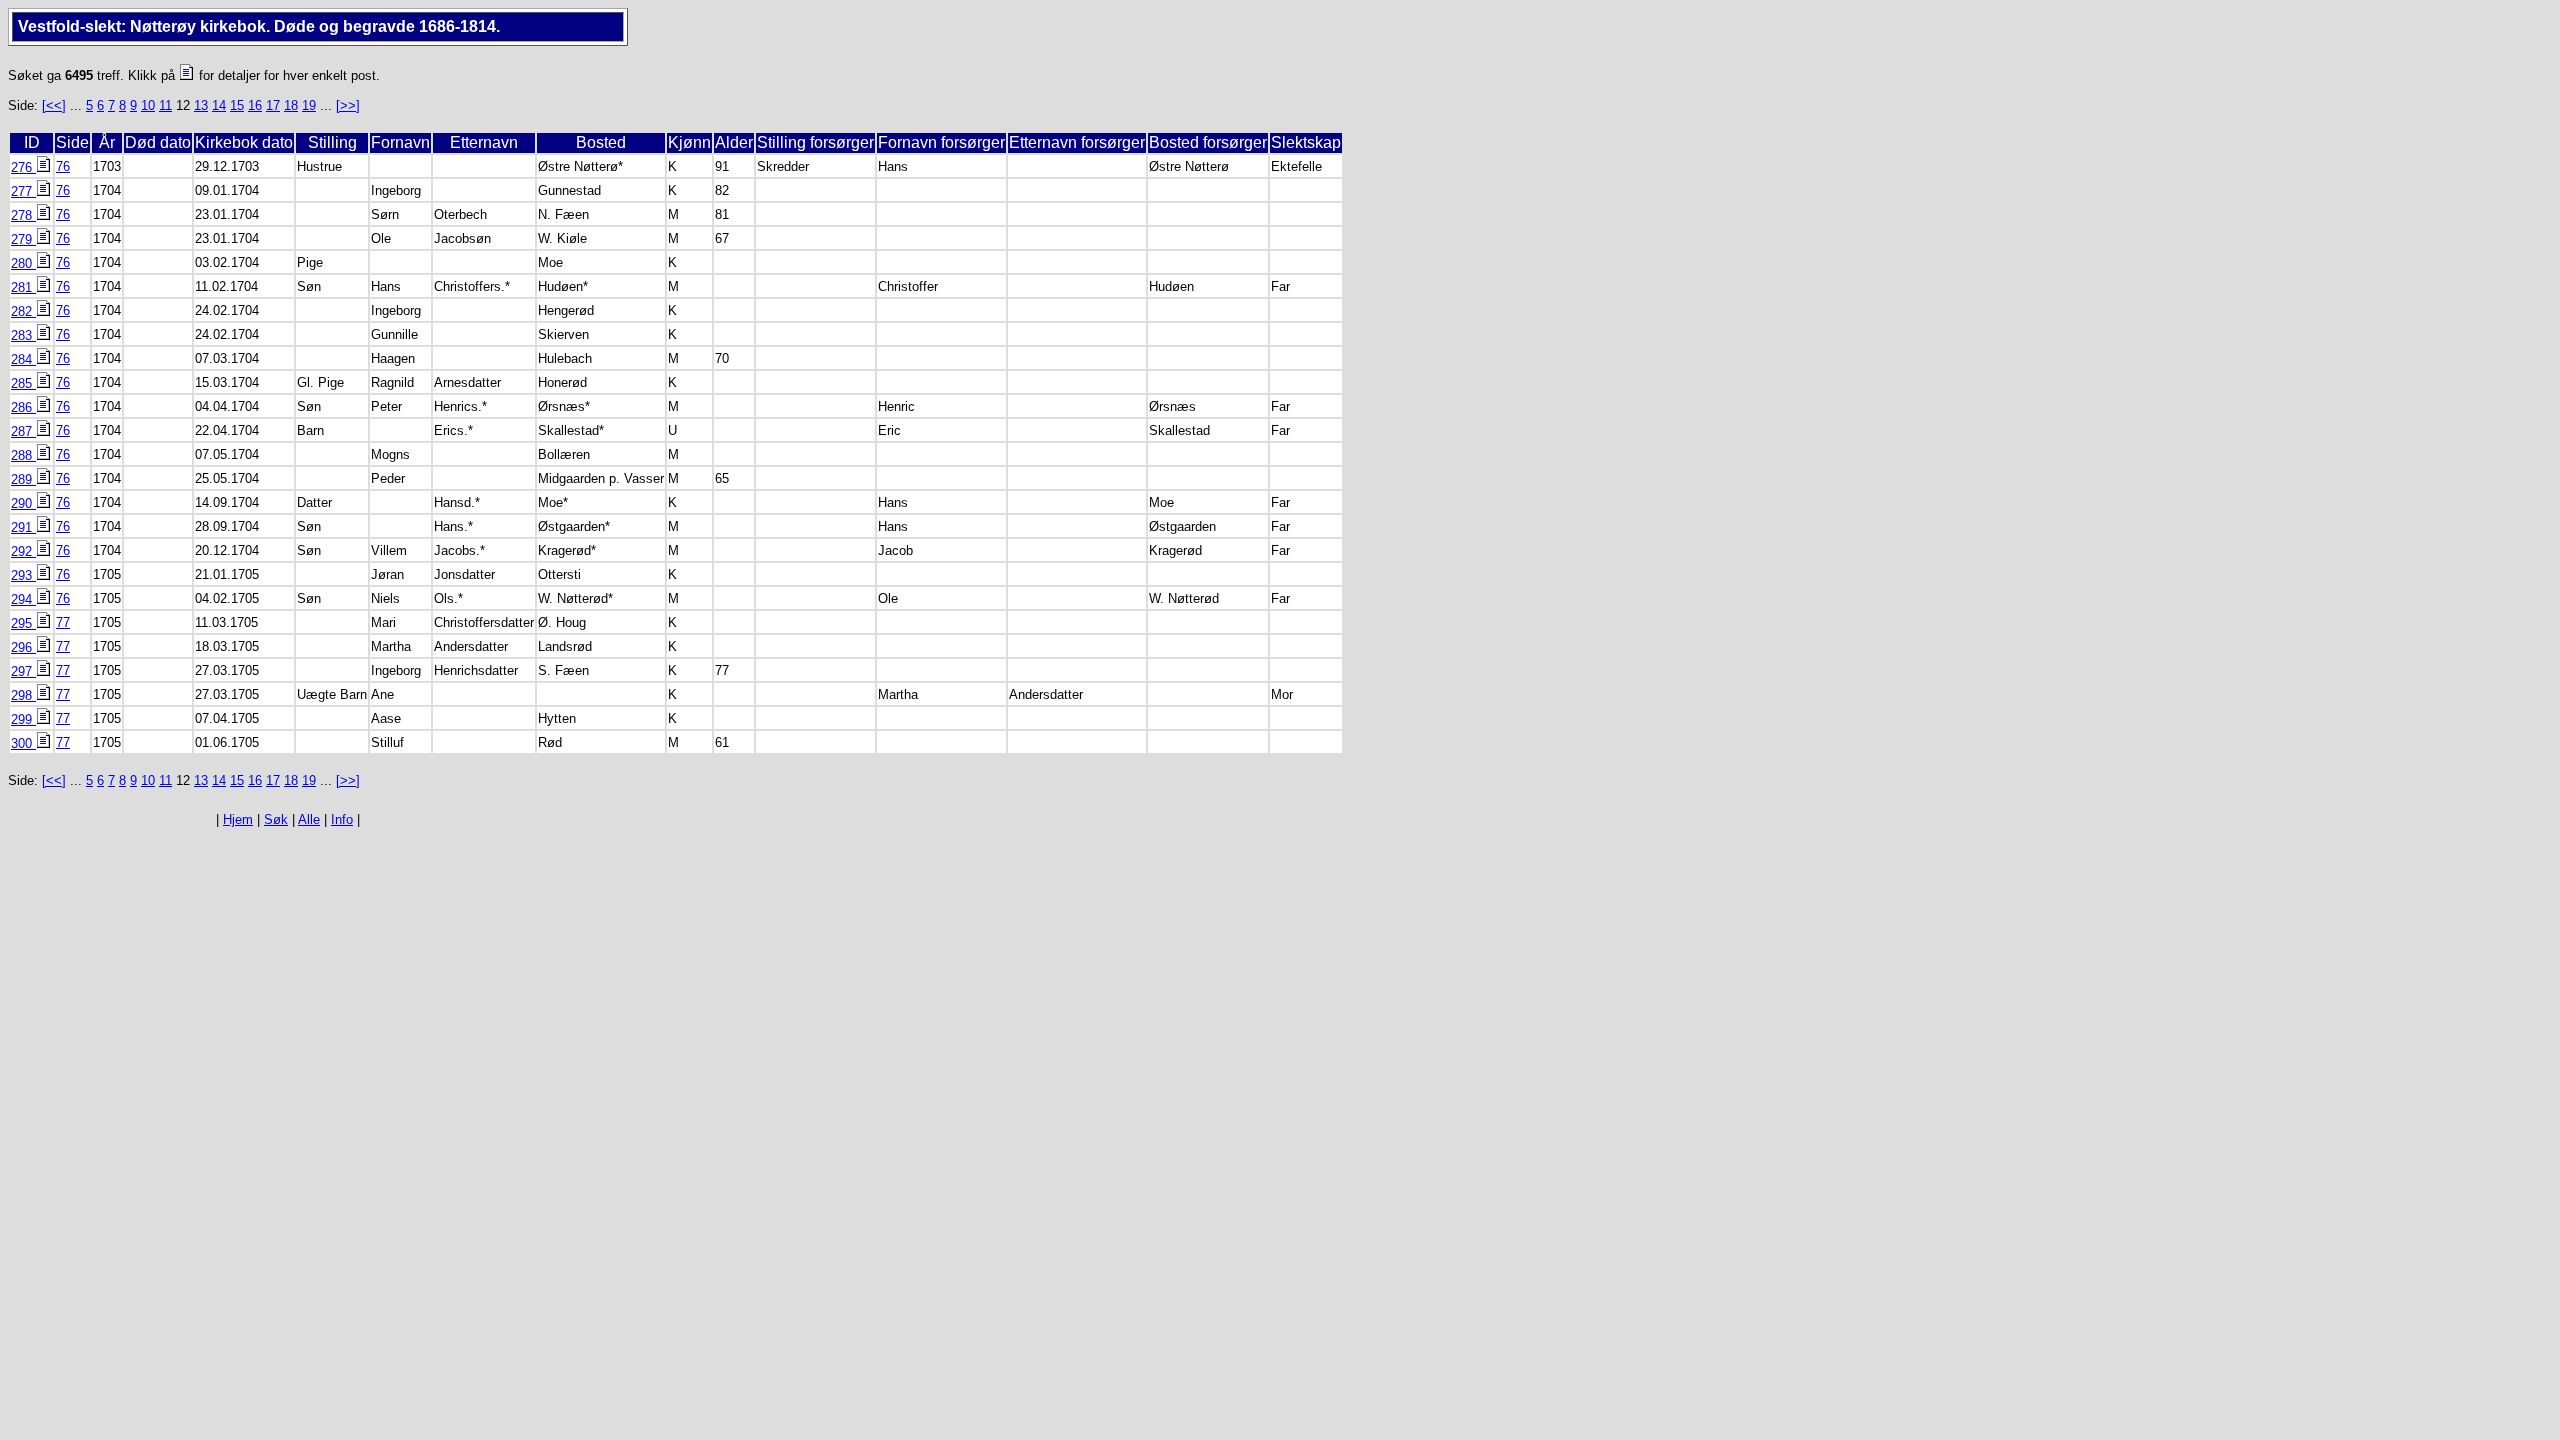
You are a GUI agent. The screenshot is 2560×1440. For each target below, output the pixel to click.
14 (219, 105)
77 (63, 622)
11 (165, 105)
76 (63, 166)
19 (309, 105)
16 (255, 105)
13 (201, 105)
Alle (309, 819)
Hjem (238, 819)
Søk (276, 819)
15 (237, 105)
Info (342, 819)
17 (273, 105)
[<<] (54, 105)
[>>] (348, 105)
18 (291, 105)
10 (148, 105)
